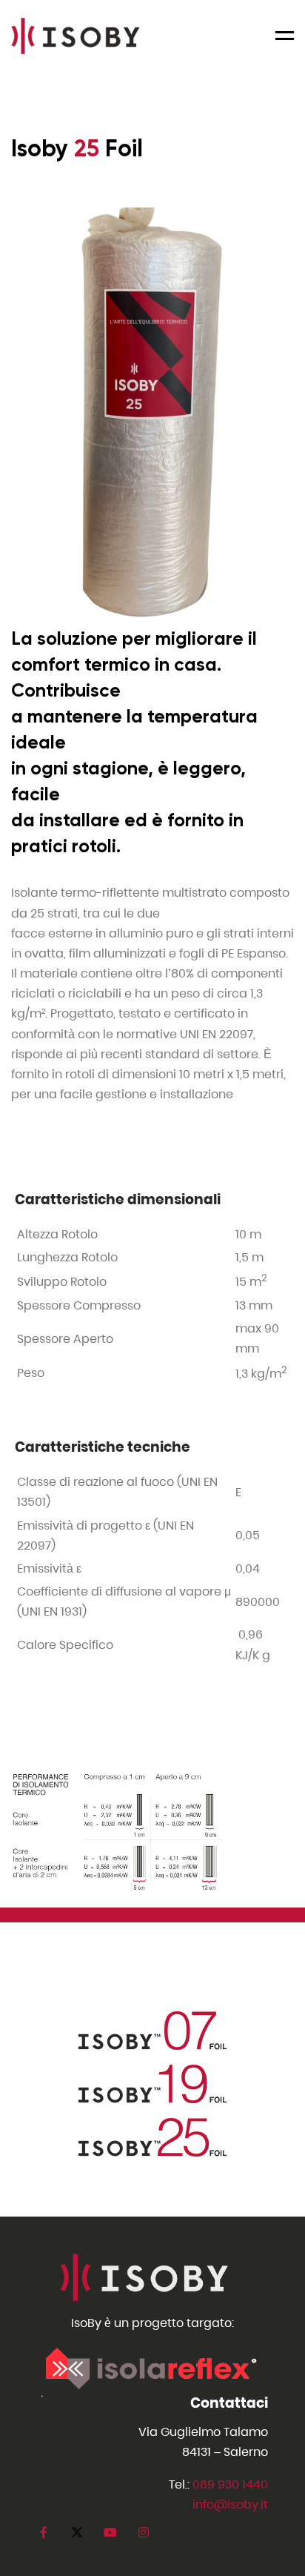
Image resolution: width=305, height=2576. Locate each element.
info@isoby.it (230, 2504)
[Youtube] (110, 2533)
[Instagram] (143, 2533)
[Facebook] (43, 2533)
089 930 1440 (230, 2484)
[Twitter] (77, 2533)
